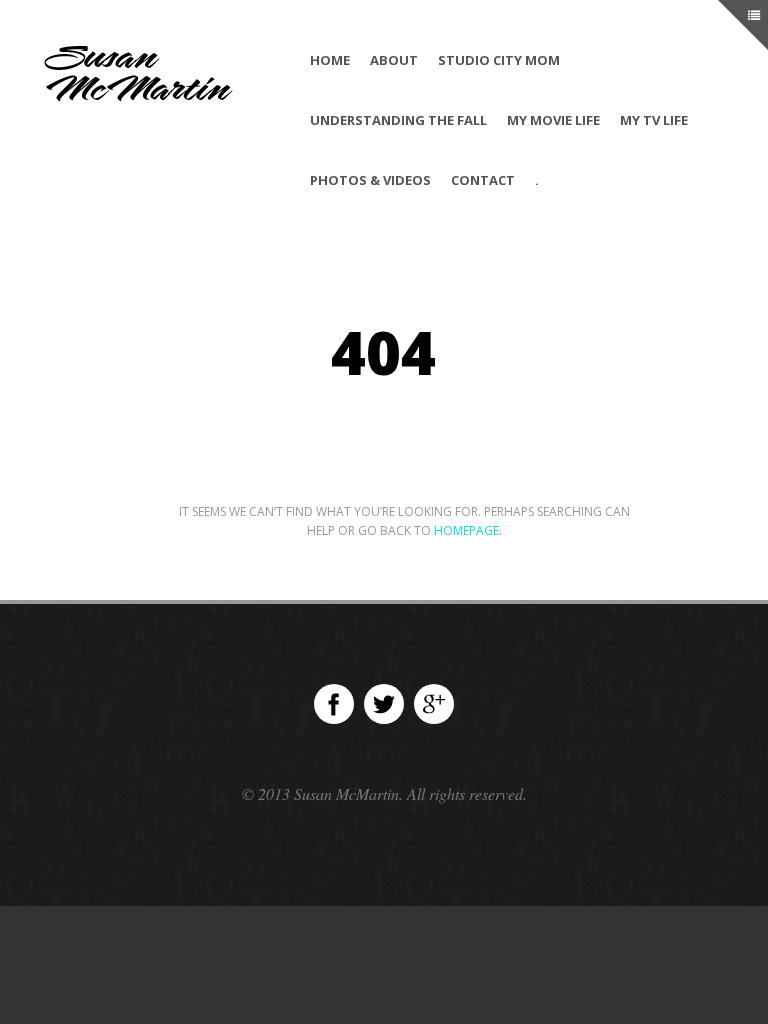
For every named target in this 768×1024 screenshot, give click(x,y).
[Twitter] (384, 704)
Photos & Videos (370, 180)
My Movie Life (553, 120)
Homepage (466, 530)
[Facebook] (334, 704)
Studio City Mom (499, 60)
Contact (483, 180)
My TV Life (654, 120)
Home (330, 60)
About (394, 60)
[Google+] (434, 704)
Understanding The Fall (398, 120)
